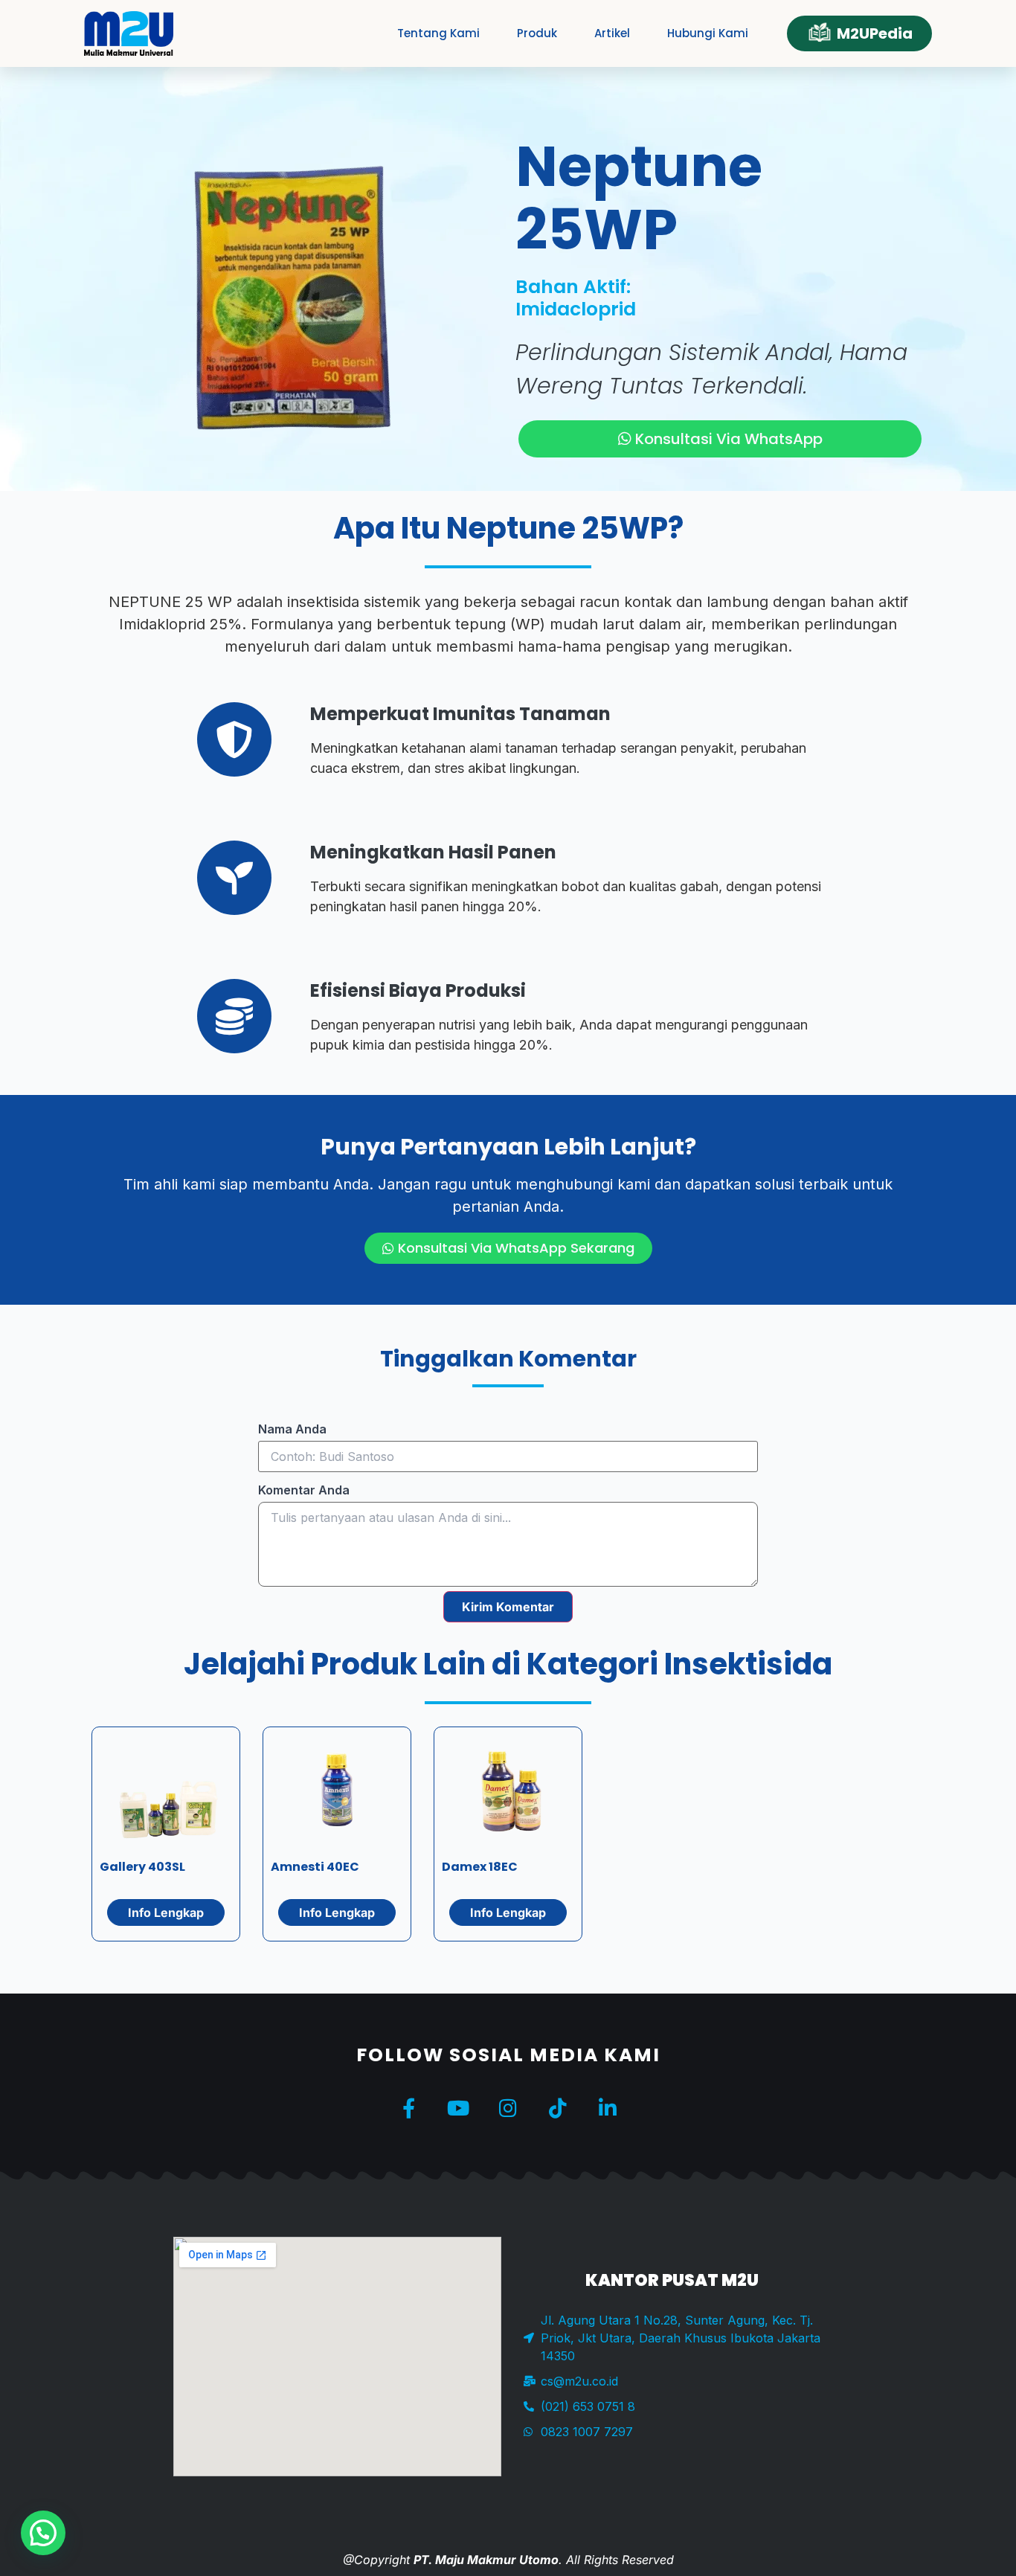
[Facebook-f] (409, 2108)
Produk (537, 33)
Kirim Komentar (508, 1607)
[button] (43, 2533)
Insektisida (748, 1664)
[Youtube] (459, 2108)
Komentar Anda (304, 1490)
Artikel (612, 33)
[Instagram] (508, 2108)
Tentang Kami (438, 33)
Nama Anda (292, 1429)
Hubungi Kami (708, 33)
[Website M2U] (129, 33)
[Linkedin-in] (608, 2108)
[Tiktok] (558, 2108)
